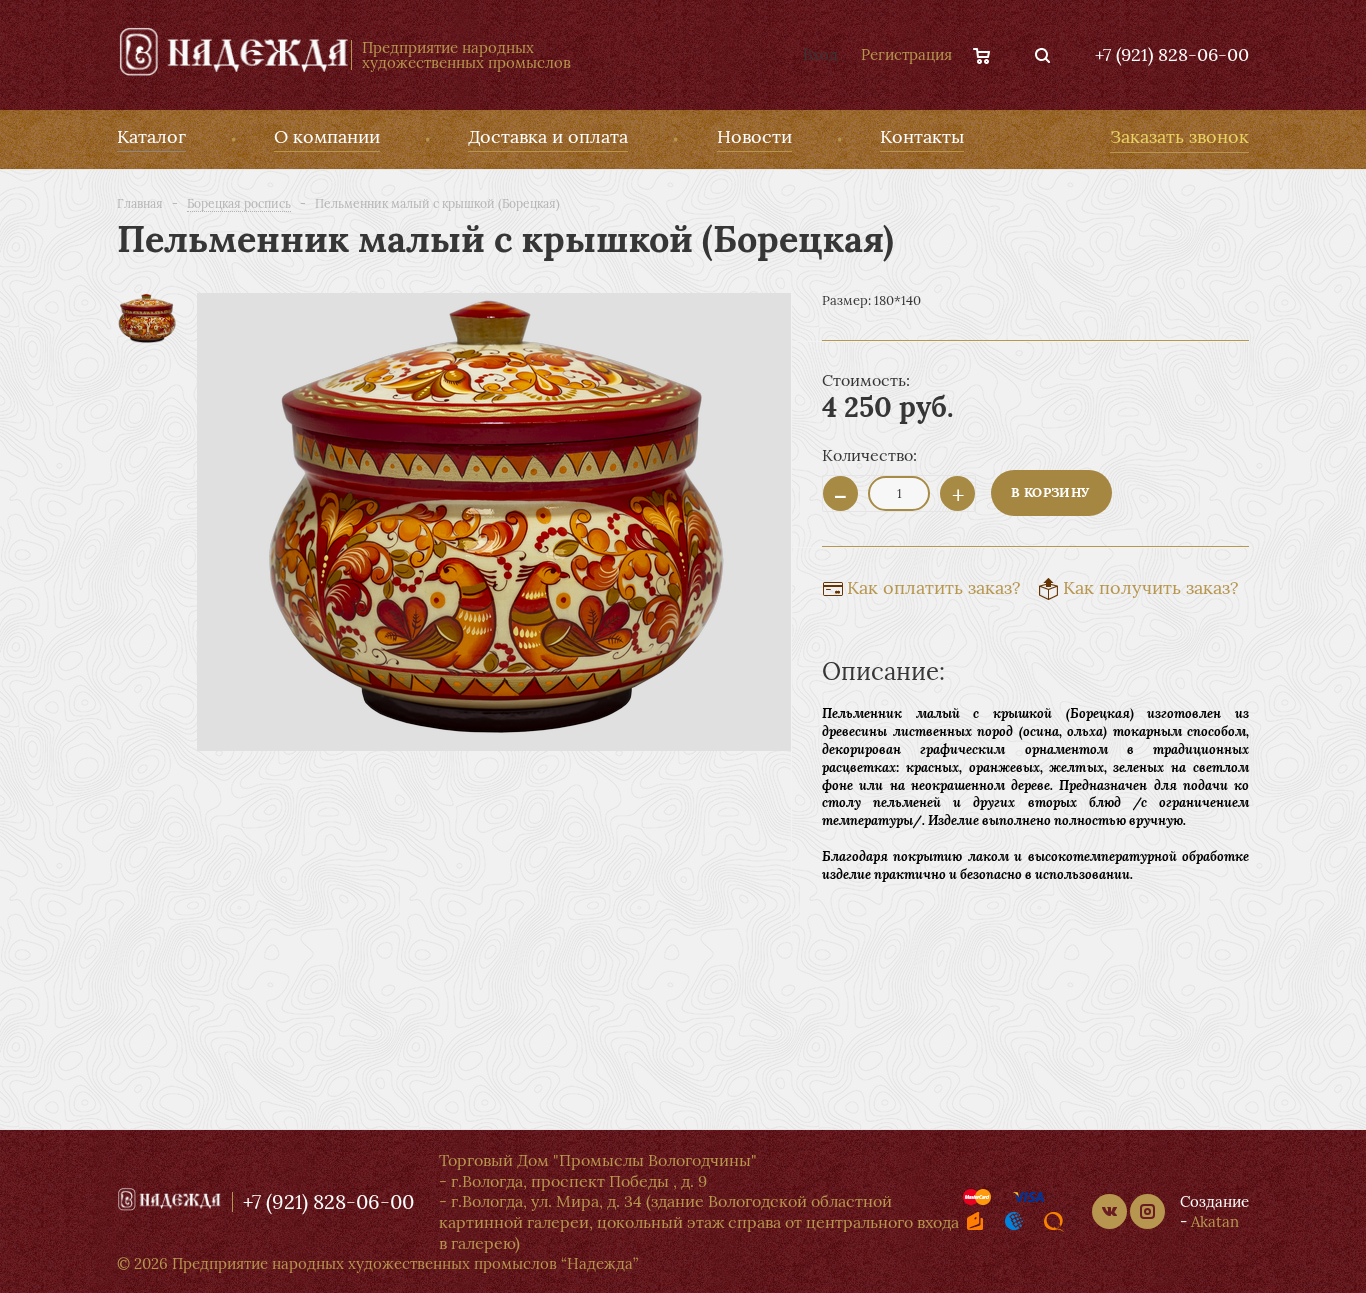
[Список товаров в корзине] (991, 55)
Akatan (1215, 1221)
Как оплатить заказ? (934, 587)
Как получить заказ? (1151, 587)
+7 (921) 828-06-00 (1172, 54)
